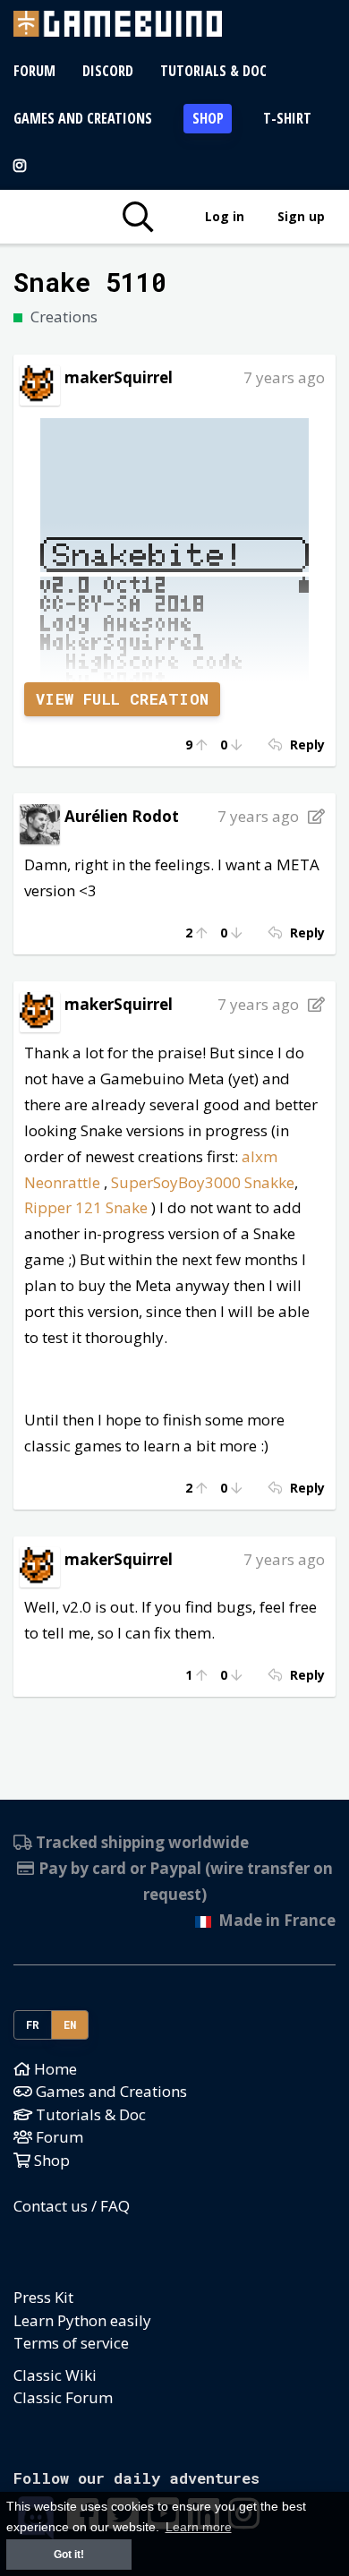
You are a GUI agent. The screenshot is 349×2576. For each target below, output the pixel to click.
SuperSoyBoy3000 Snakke (203, 1182)
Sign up (301, 216)
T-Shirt (287, 118)
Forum (34, 71)
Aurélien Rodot (122, 816)
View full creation (123, 699)
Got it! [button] (69, 2555)
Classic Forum (63, 2397)
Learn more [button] (199, 2527)
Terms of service (71, 2343)
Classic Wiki (55, 2375)
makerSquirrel (119, 377)
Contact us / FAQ (72, 2206)
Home (54, 2069)
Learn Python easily (82, 2320)
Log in (225, 216)
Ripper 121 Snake (86, 1207)
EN (70, 2024)
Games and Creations (83, 118)
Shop (208, 118)
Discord (108, 71)
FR (33, 2024)
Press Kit (43, 2297)
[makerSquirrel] (40, 384)
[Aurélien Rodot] (40, 822)
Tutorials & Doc (213, 71)
